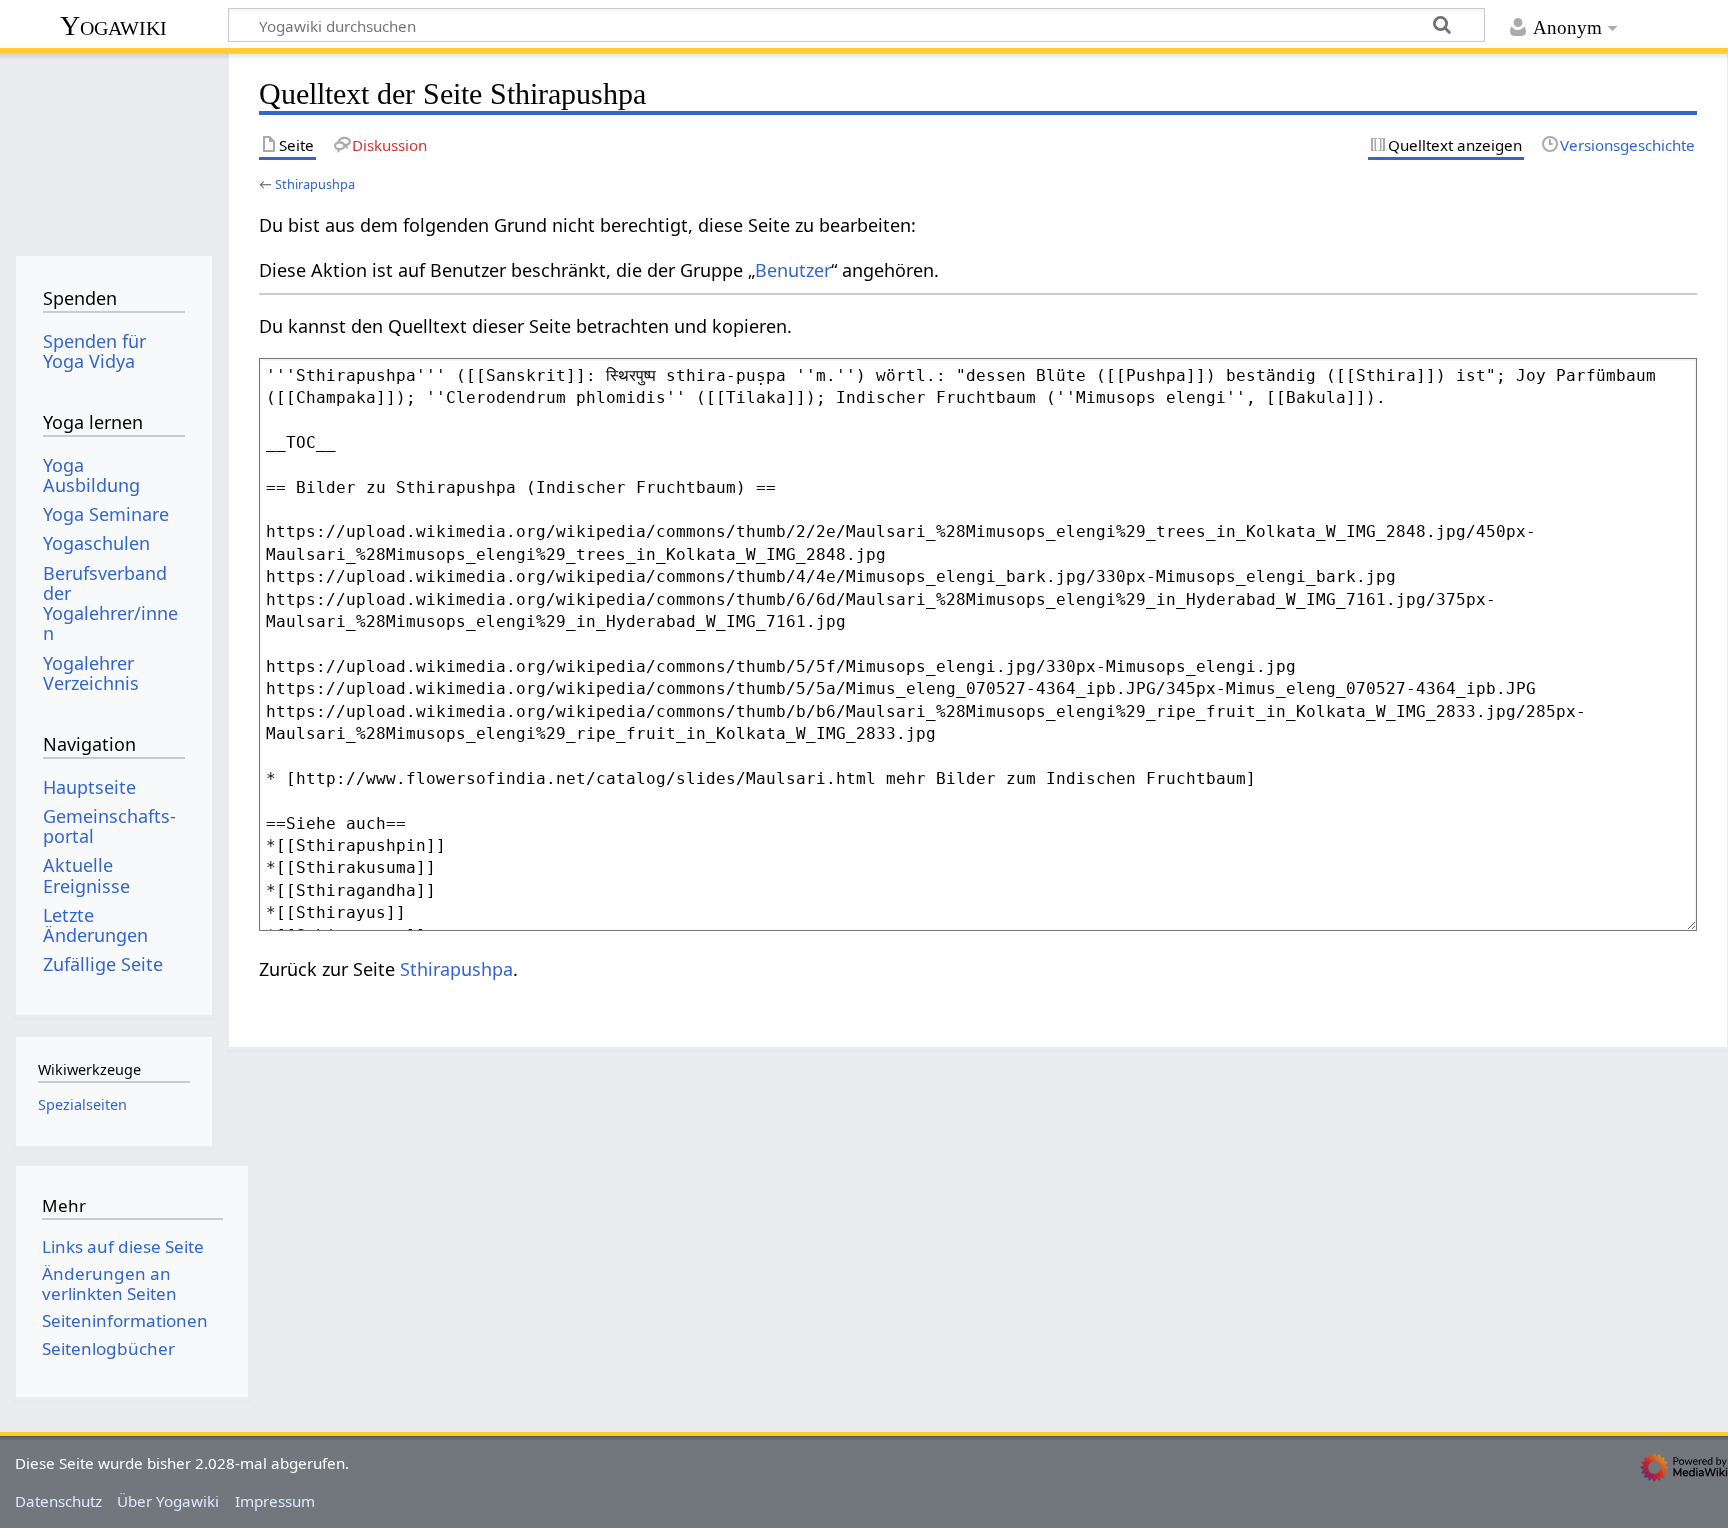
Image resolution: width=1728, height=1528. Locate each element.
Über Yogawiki (168, 1501)
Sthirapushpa (315, 184)
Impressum (275, 1501)
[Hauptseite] (113, 147)
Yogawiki (113, 25)
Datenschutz (58, 1501)
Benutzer (793, 270)
